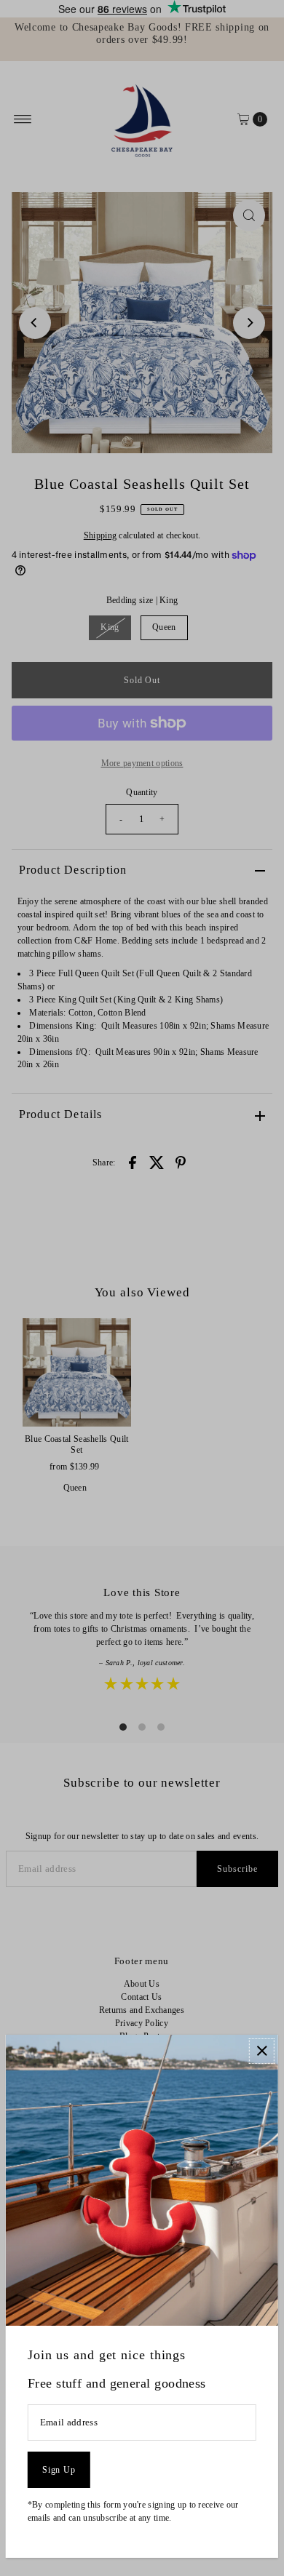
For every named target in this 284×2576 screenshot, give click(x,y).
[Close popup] (262, 2051)
